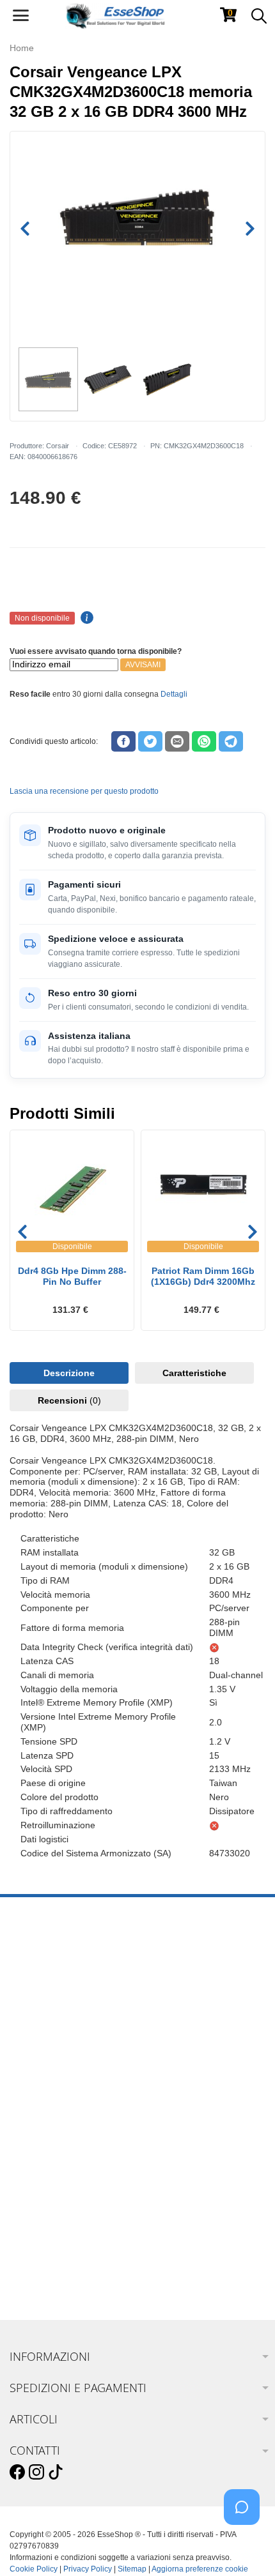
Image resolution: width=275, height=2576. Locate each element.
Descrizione (69, 1373)
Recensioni (69, 1400)
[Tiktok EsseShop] (56, 2473)
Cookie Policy (34, 2569)
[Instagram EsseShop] (36, 2473)
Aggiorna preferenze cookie (200, 2569)
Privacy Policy (88, 2569)
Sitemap (132, 2569)
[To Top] (246, 2546)
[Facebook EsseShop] (17, 2473)
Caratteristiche (194, 1373)
